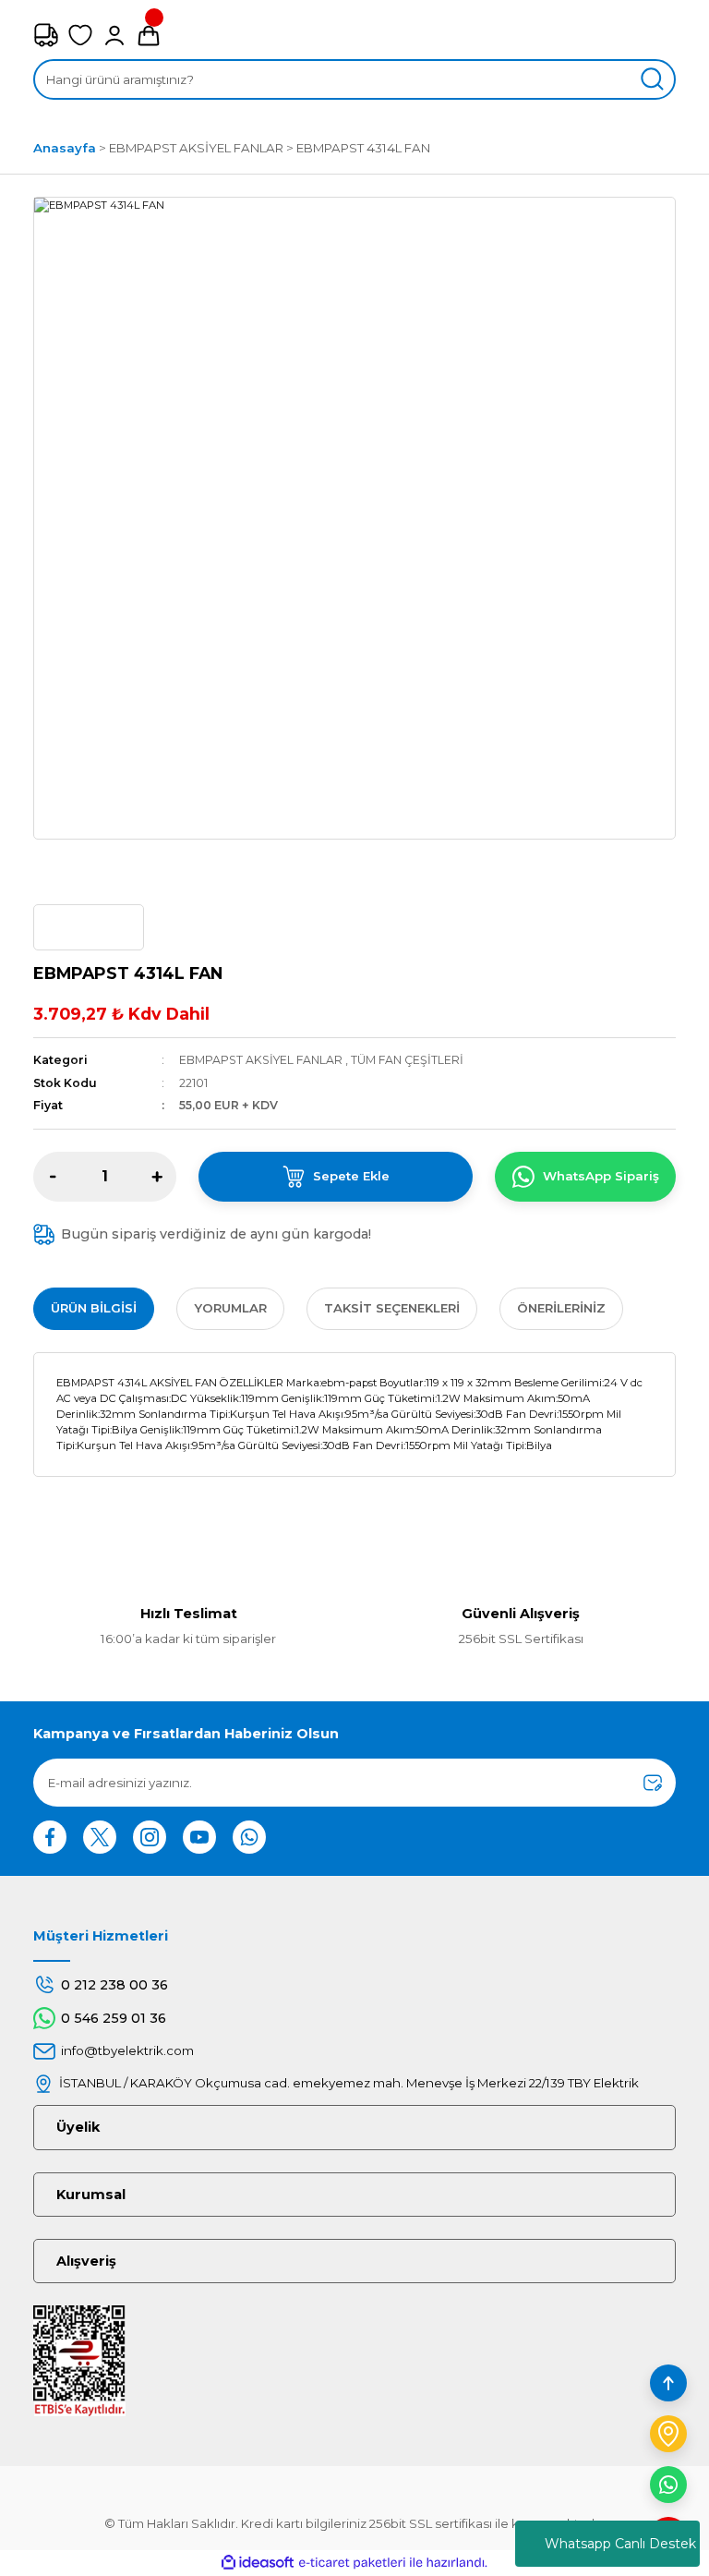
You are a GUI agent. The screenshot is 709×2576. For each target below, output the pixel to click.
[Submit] (653, 1783)
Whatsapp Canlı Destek (620, 2544)
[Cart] (149, 35)
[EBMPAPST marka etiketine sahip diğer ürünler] (89, 927)
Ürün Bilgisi (94, 1308)
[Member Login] (114, 35)
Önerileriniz (561, 1308)
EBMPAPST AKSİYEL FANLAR (261, 1060)
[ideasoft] (258, 2563)
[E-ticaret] (352, 2563)
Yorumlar (230, 1308)
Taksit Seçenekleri (392, 1308)
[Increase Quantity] (157, 1177)
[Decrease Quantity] (53, 1177)
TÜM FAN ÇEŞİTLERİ (407, 1060)
